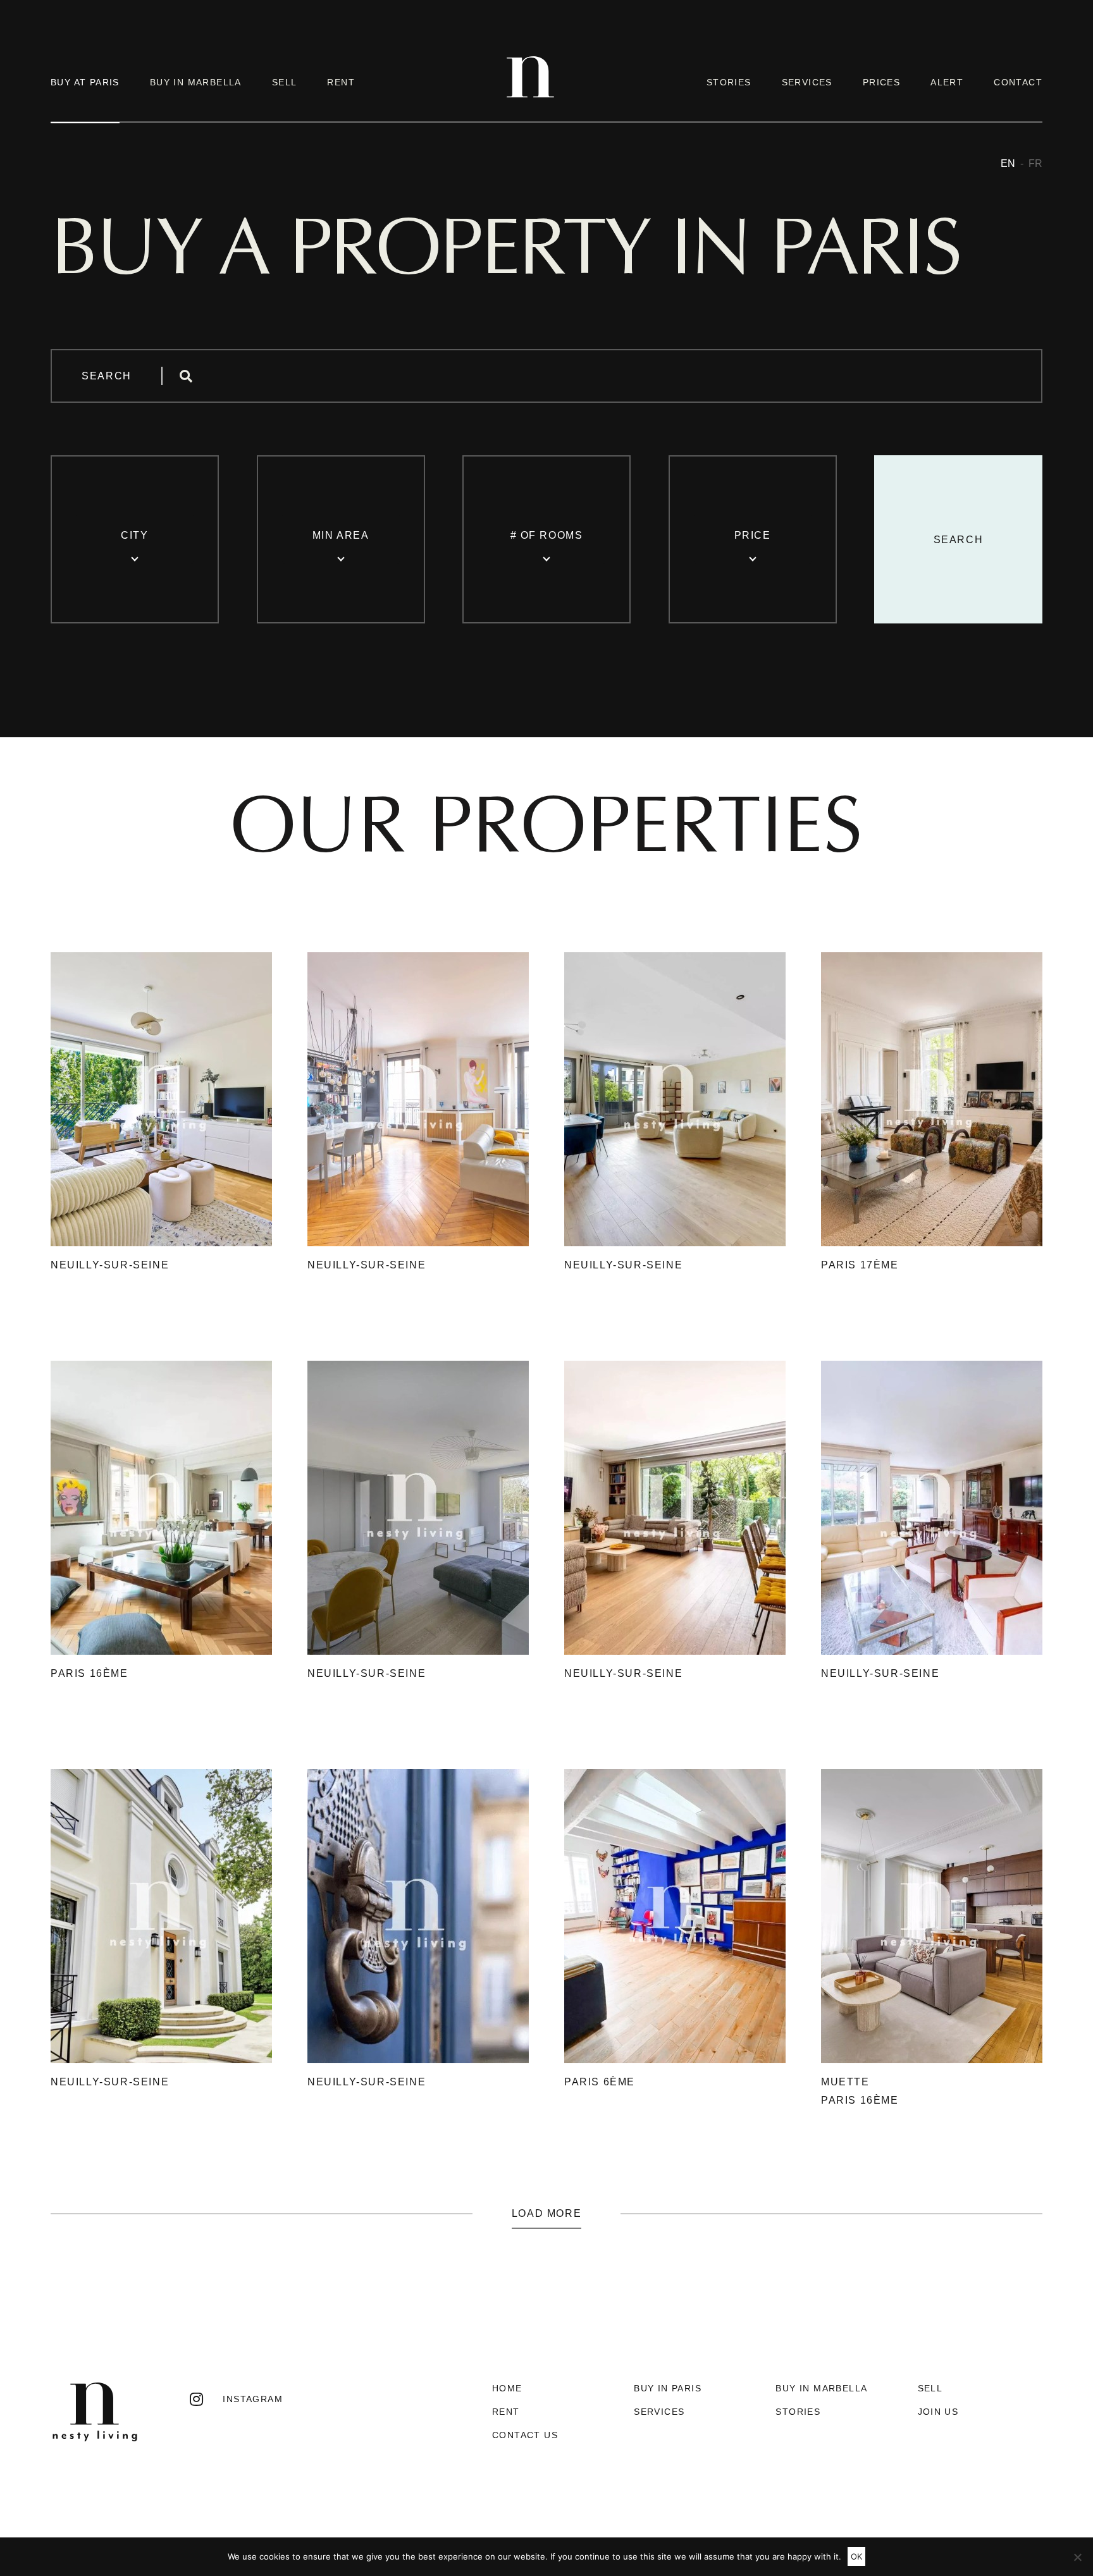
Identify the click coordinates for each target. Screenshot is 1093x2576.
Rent (341, 82)
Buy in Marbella (196, 82)
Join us (938, 2412)
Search (107, 376)
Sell (285, 82)
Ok (856, 2556)
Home (507, 2388)
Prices (881, 82)
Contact (1018, 82)
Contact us (525, 2435)
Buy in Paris (668, 2388)
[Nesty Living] (530, 95)
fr (1035, 163)
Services (807, 82)
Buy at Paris (85, 82)
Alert (947, 82)
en (1008, 163)
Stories (729, 82)
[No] (1077, 2557)
